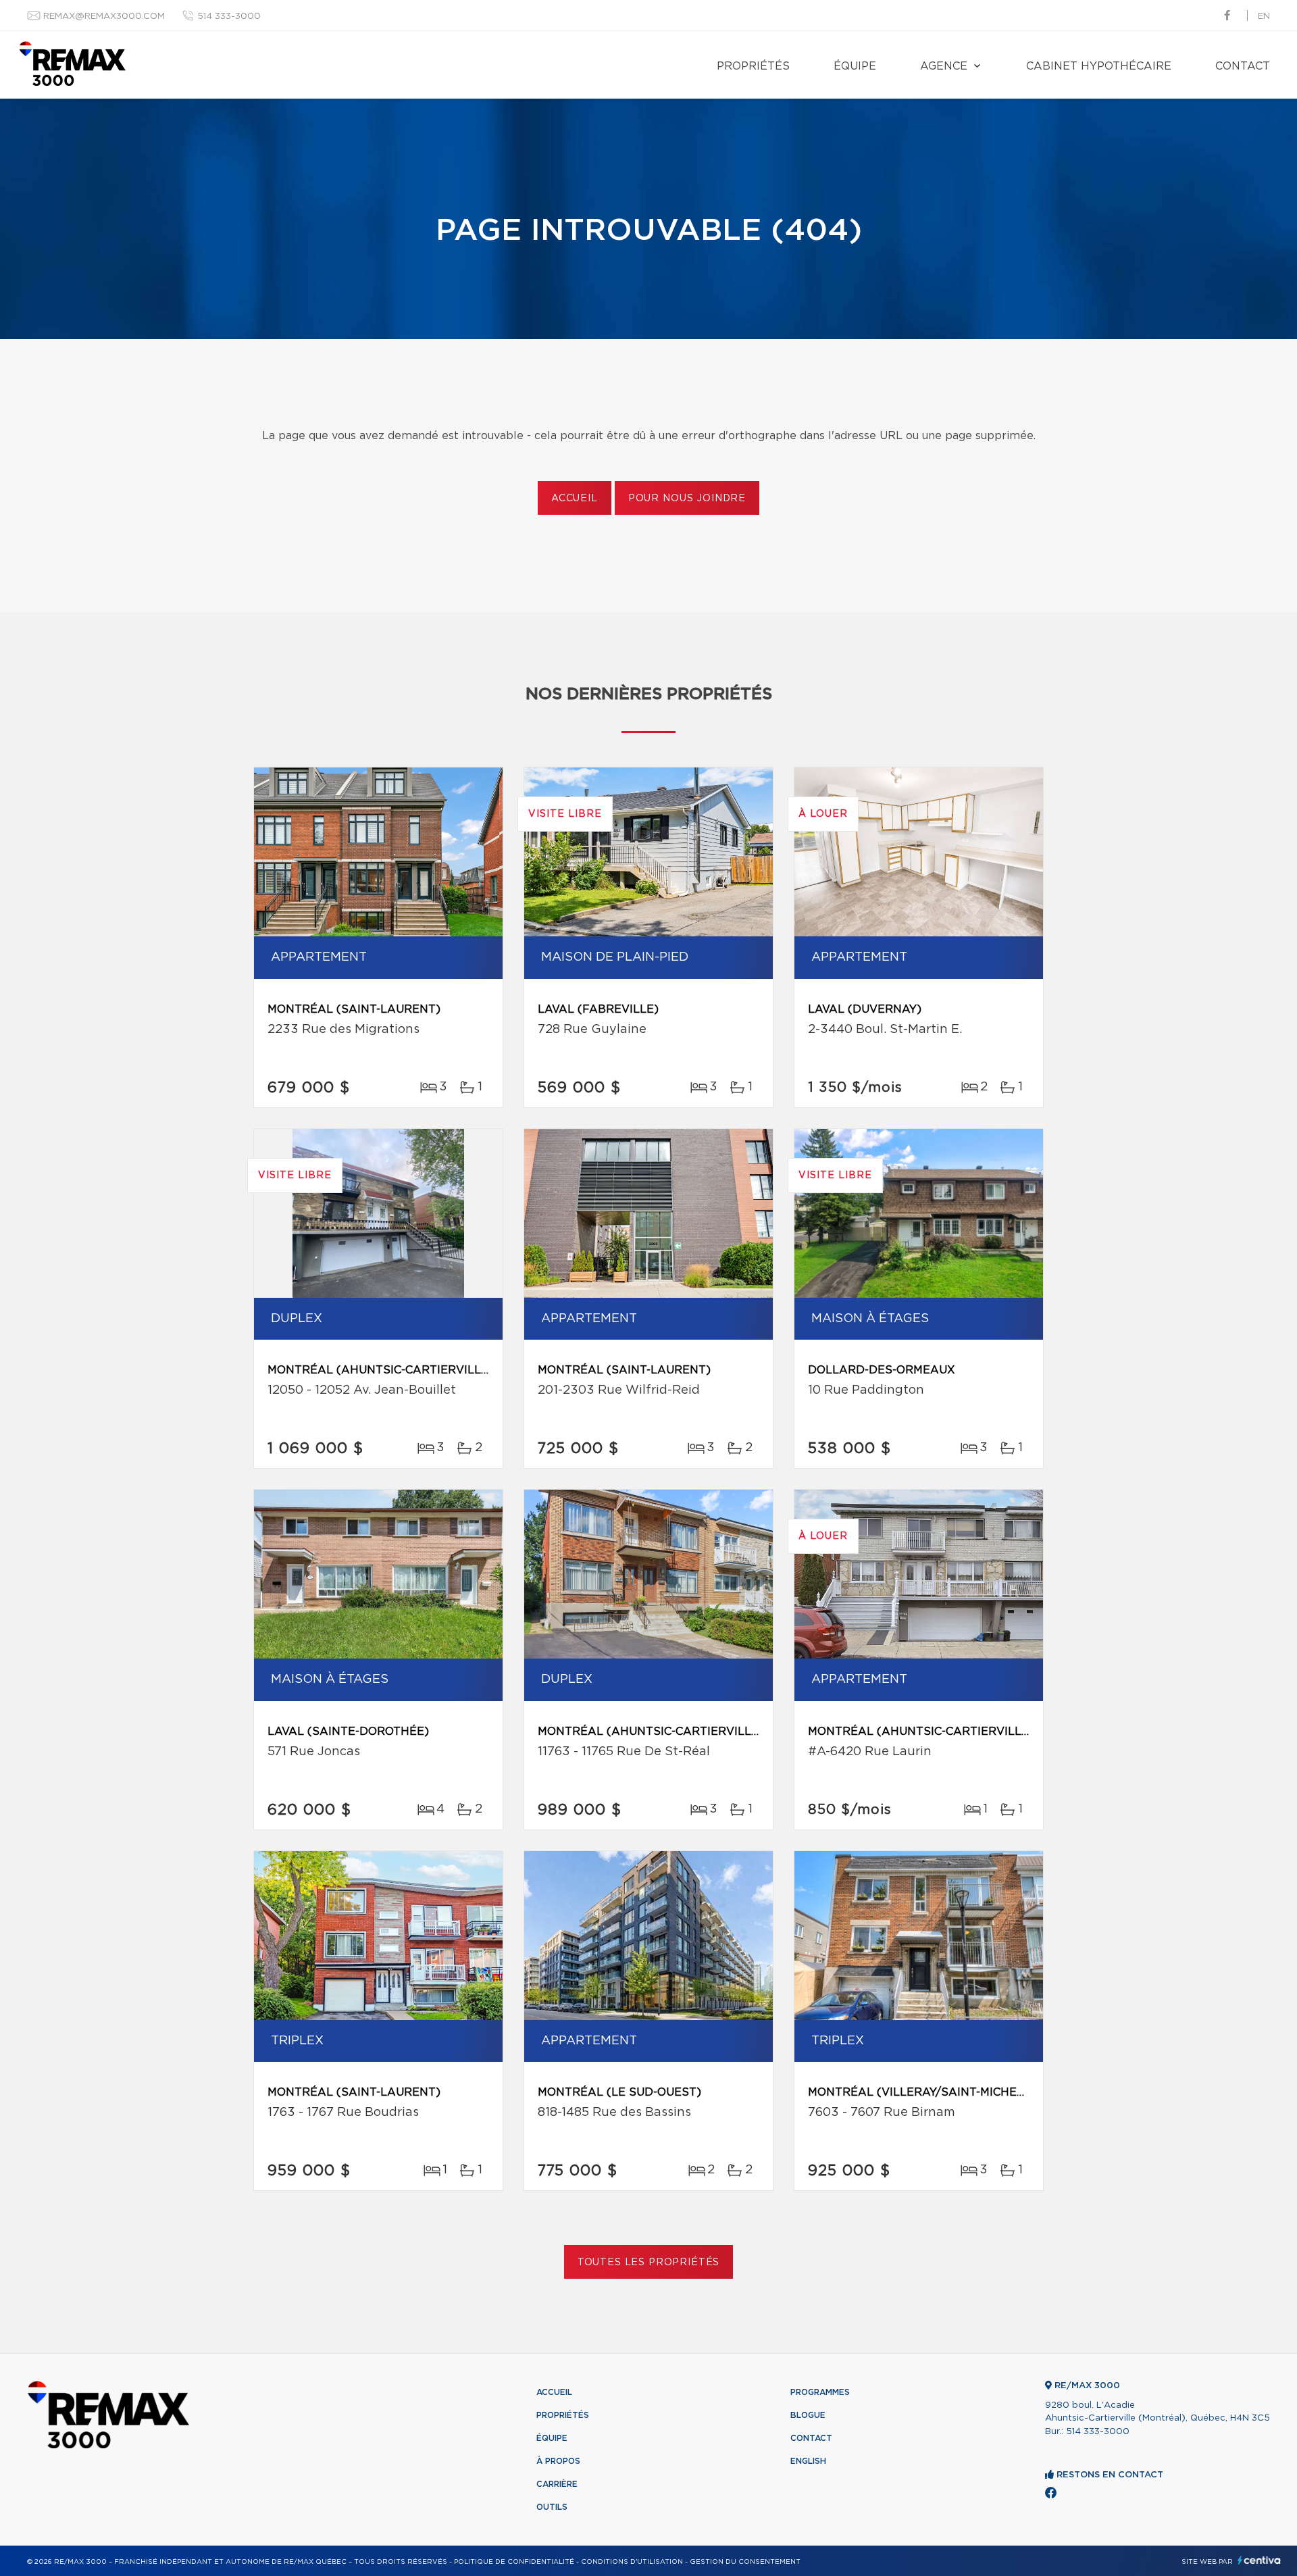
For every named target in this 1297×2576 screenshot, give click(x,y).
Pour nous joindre (687, 499)
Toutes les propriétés (649, 2263)
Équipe (855, 66)
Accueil (575, 499)
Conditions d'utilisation (632, 2562)
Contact (1243, 66)
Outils (552, 2507)
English (808, 2461)
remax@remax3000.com (104, 17)
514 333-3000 (229, 17)
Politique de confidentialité (514, 2562)
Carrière (557, 2484)
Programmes (820, 2392)
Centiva (1259, 2560)
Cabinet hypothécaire (1099, 66)
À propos (558, 2461)
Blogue (808, 2415)
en (1264, 17)
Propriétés (753, 66)
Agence (944, 66)
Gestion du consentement (745, 2562)
